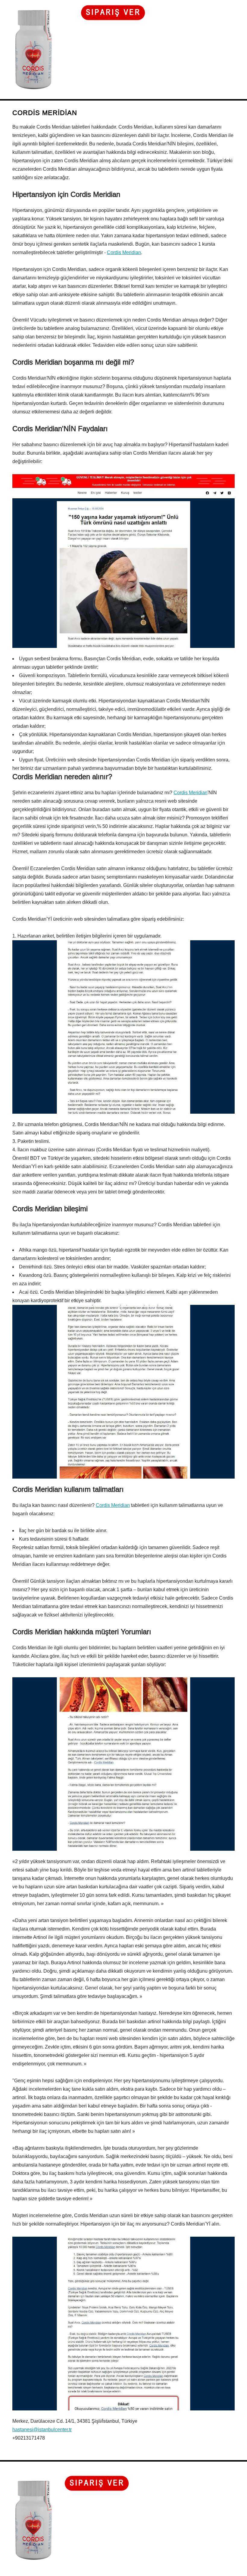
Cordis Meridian (124, 252)
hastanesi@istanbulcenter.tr (42, 2430)
